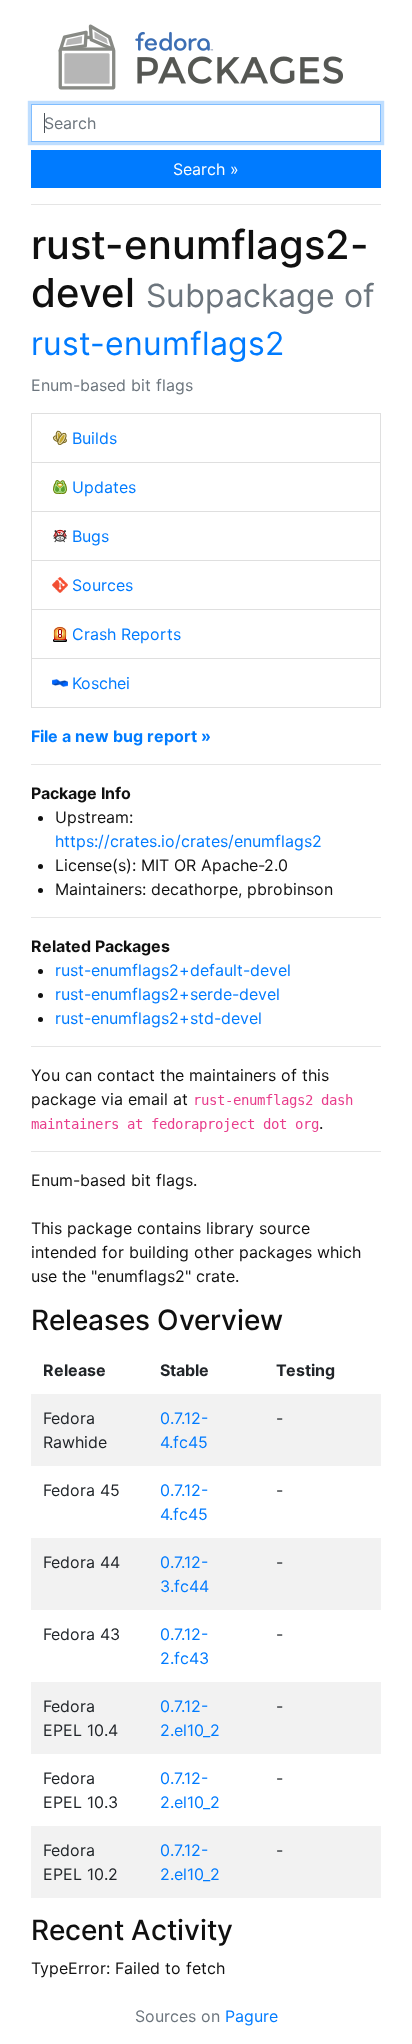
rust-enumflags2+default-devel (173, 970)
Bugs (90, 536)
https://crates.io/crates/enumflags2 (188, 841)
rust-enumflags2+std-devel (158, 1018)
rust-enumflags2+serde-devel (167, 994)
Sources (102, 585)
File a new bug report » (121, 736)
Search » (206, 169)
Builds (94, 438)
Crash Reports (126, 634)
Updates (104, 487)
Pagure (251, 2016)
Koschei (101, 683)
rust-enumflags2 (157, 343)
